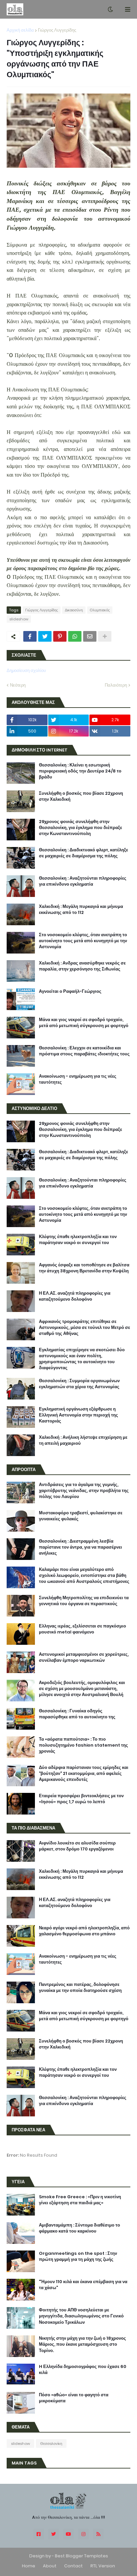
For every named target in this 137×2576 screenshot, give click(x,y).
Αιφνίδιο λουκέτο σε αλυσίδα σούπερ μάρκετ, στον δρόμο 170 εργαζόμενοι (77, 1846)
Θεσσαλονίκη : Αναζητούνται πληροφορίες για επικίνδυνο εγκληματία (83, 881)
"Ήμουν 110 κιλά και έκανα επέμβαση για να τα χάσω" (83, 2285)
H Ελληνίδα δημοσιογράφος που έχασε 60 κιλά (83, 2370)
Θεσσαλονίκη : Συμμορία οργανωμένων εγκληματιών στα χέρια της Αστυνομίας (79, 1384)
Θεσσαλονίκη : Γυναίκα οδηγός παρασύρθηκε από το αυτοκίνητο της (77, 1714)
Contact (73, 2566)
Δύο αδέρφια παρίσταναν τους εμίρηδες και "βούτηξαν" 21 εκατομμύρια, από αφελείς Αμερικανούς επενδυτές (84, 1774)
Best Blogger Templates (81, 2556)
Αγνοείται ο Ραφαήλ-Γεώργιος (70, 991)
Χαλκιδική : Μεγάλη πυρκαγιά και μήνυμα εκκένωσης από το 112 (81, 910)
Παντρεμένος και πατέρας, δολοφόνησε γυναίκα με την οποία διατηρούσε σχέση (80, 1988)
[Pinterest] (60, 636)
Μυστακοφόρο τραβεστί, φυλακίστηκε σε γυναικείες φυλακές (81, 1516)
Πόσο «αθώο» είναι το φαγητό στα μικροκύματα (74, 2398)
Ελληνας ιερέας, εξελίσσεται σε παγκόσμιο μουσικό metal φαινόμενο (82, 1629)
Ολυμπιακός (100, 610)
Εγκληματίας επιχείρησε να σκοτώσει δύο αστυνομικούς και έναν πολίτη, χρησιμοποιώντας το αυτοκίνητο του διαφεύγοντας (82, 1359)
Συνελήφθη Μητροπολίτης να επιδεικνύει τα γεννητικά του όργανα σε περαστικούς (84, 1601)
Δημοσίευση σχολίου (26, 670)
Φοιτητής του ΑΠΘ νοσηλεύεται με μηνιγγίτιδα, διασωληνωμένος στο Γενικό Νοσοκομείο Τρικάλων (81, 2316)
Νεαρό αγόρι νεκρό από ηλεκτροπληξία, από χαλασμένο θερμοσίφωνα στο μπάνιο (84, 1931)
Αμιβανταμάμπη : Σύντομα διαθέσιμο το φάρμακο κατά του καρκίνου (79, 2228)
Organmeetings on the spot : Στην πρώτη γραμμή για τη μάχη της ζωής (78, 2256)
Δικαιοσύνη (74, 610)
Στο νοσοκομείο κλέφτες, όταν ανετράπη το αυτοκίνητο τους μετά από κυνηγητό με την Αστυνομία (83, 941)
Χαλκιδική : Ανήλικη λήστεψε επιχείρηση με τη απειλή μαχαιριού (83, 1440)
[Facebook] (30, 636)
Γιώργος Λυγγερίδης (57, 30)
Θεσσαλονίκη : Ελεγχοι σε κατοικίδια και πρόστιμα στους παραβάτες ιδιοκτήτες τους (84, 1051)
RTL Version (103, 2566)
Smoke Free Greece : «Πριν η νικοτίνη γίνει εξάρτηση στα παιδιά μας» (80, 2200)
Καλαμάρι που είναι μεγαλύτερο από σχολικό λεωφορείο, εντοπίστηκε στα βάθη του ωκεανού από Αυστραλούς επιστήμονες (84, 1576)
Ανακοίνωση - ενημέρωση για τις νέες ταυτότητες (78, 1079)
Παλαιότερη (116, 685)
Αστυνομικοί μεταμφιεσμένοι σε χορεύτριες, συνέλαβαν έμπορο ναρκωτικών (84, 1657)
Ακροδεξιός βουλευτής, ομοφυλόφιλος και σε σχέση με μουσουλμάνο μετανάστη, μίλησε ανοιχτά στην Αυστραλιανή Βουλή (82, 1689)
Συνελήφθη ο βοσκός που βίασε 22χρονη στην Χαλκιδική (81, 796)
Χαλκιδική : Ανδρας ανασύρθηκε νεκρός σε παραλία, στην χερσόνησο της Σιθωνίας (82, 966)
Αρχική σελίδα (20, 30)
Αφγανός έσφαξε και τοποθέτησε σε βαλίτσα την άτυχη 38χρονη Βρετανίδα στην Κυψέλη (84, 1268)
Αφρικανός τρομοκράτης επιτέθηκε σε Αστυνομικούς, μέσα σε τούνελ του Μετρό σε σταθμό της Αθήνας (84, 1328)
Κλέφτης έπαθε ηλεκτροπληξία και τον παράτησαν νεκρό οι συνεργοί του (78, 1240)
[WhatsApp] (75, 636)
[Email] (90, 636)
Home (29, 2566)
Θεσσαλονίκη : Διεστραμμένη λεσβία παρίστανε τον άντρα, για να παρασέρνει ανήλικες (80, 1547)
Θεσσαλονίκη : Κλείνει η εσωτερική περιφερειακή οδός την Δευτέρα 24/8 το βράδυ (80, 771)
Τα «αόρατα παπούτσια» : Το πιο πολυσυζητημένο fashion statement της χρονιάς (83, 1745)
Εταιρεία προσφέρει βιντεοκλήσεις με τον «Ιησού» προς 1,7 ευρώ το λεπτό (81, 1799)
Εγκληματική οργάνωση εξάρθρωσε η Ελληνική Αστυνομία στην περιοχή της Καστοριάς (78, 1415)
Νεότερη (18, 685)
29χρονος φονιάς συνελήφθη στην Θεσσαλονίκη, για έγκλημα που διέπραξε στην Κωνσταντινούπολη (80, 828)
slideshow (19, 619)
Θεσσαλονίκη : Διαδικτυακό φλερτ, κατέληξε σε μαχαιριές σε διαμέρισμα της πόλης (83, 853)
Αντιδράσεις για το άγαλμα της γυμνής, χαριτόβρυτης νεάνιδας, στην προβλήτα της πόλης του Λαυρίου (84, 1491)
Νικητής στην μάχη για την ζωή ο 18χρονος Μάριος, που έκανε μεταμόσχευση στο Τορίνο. (82, 2344)
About (50, 2566)
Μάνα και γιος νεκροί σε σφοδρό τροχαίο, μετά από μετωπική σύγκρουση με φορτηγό (84, 1023)
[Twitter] (45, 636)
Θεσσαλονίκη (51, 2444)
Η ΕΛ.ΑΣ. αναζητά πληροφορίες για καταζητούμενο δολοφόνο (75, 1296)
